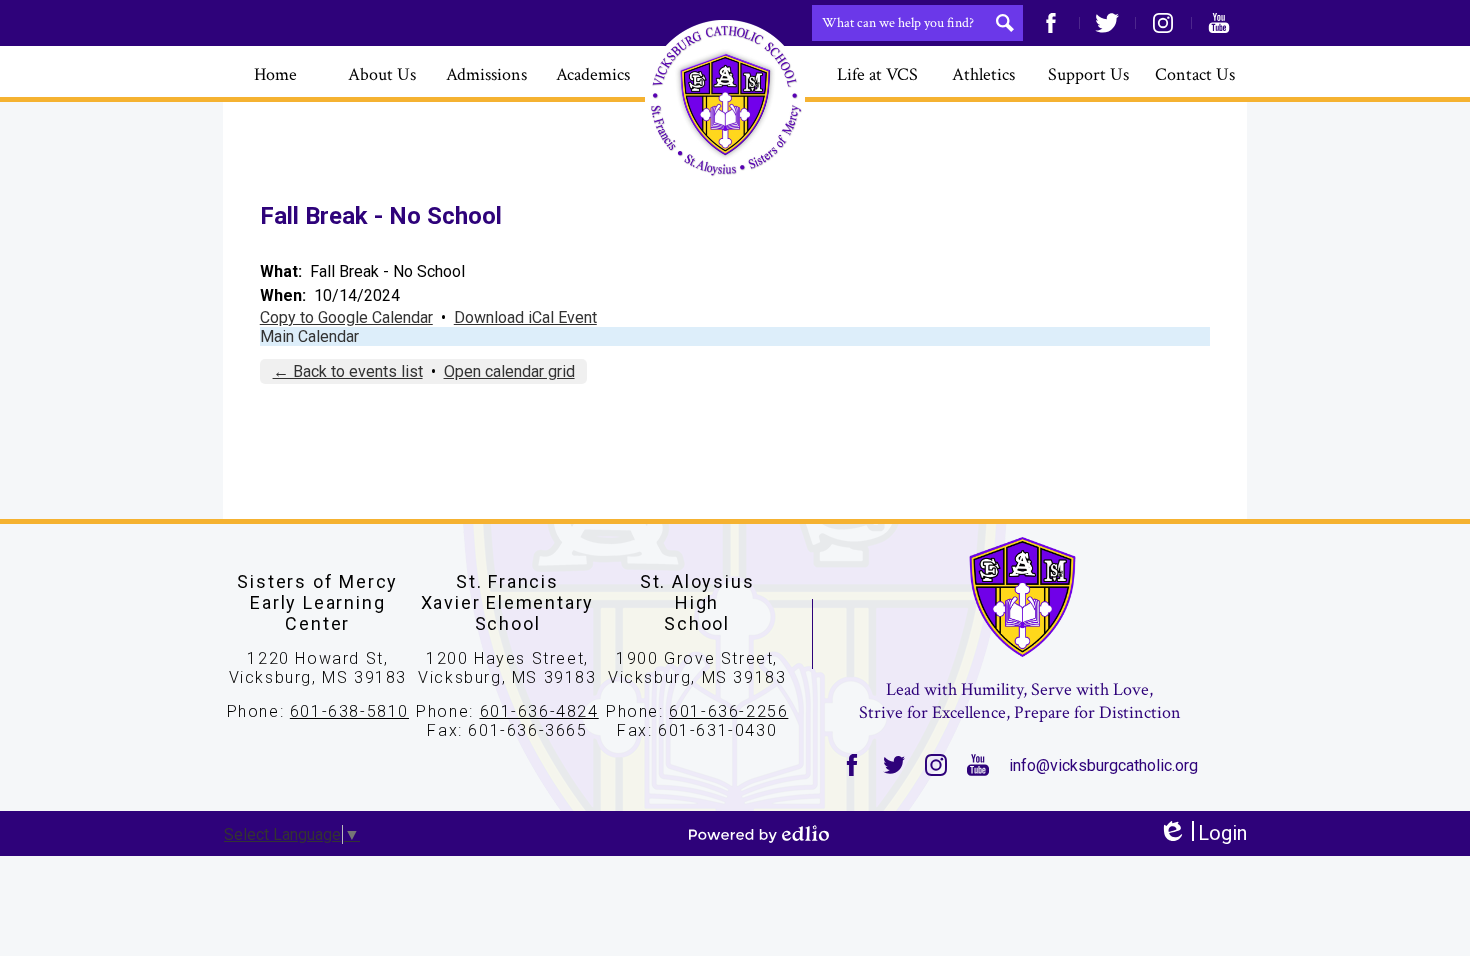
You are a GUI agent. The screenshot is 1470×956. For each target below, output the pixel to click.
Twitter (1107, 23)
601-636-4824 (539, 711)
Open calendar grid (509, 371)
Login (1202, 833)
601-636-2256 (728, 711)
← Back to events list (348, 371)
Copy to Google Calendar (346, 317)
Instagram (1163, 23)
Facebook (1051, 23)
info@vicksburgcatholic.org (1103, 765)
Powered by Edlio (759, 834)
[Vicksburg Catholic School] (725, 100)
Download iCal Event (525, 317)
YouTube (1219, 23)
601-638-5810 (349, 711)
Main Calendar (309, 336)
